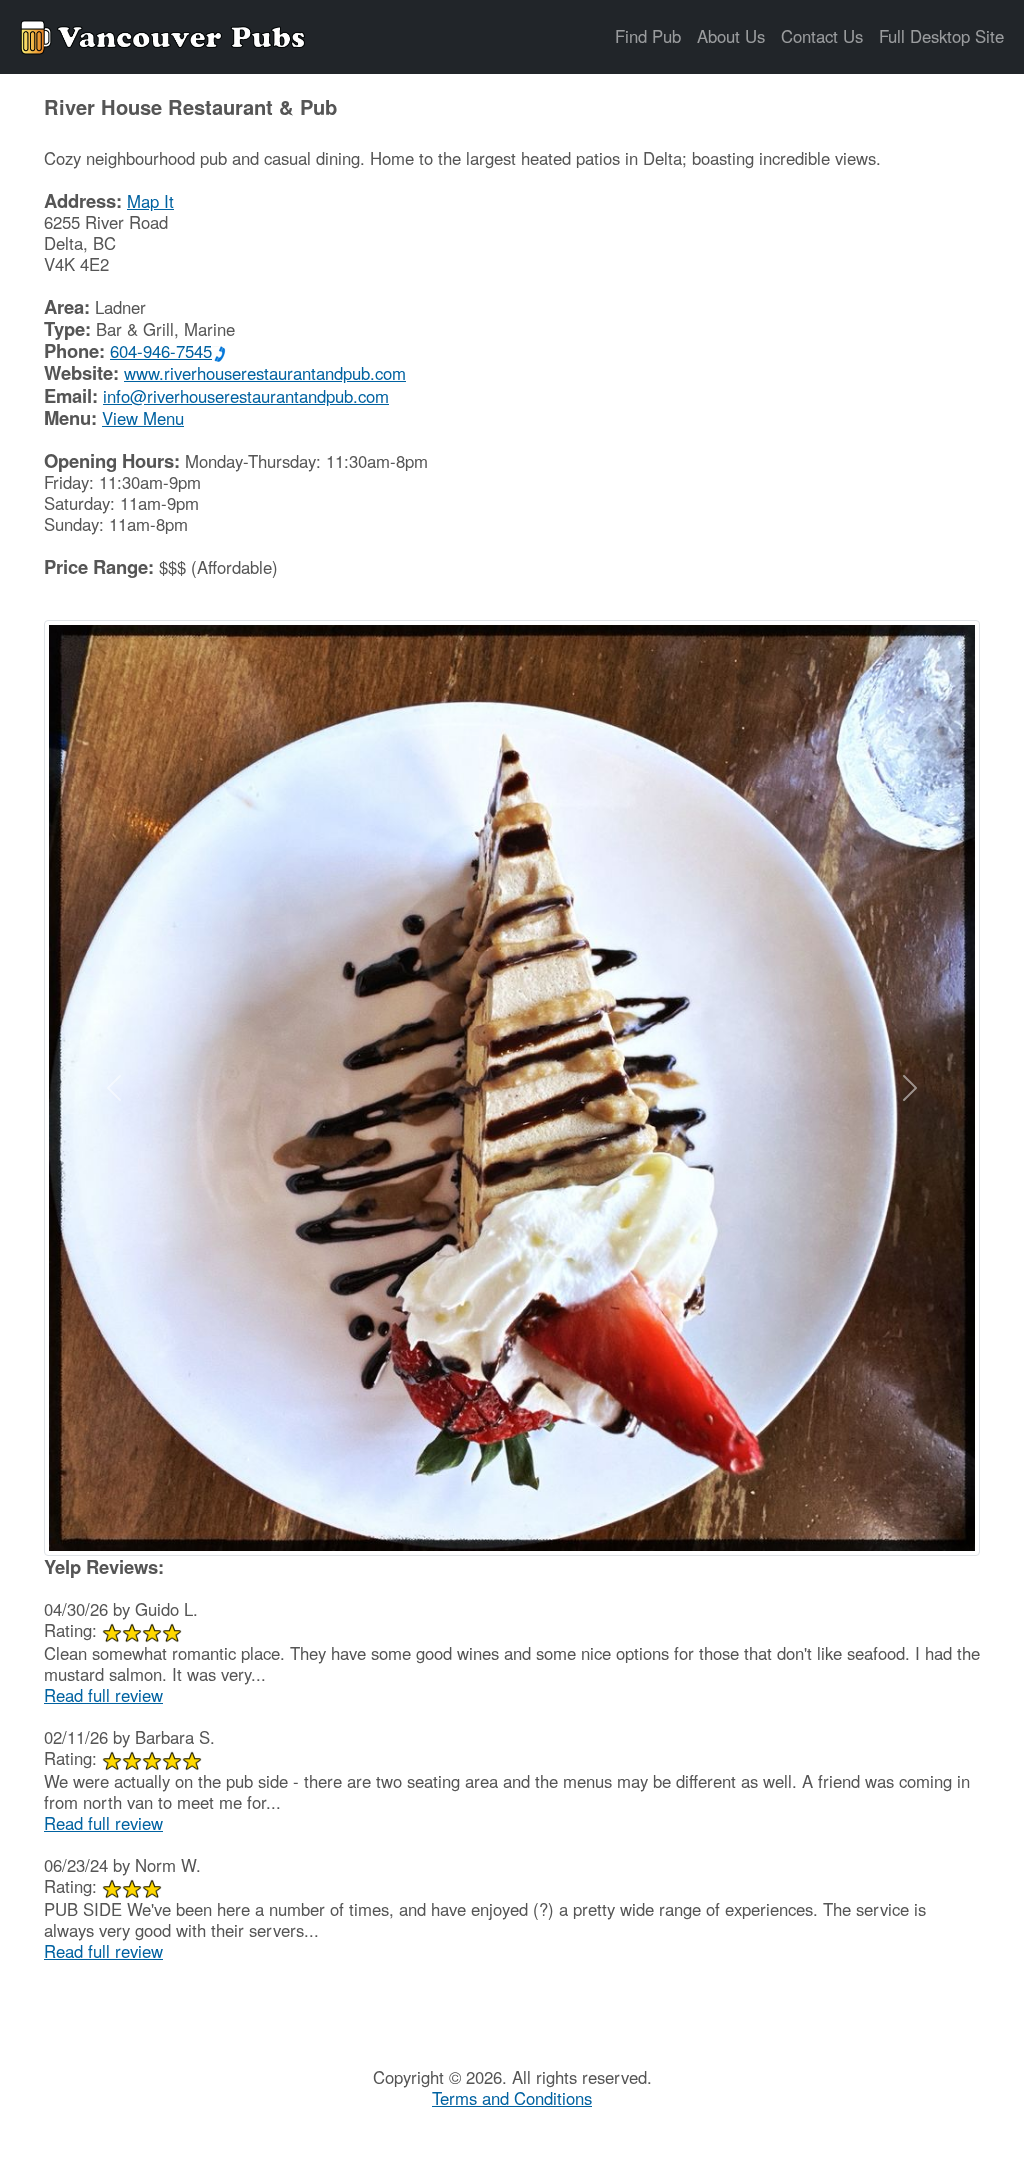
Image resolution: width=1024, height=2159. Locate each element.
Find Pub (648, 36)
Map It (150, 201)
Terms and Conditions (512, 2098)
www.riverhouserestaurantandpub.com (265, 373)
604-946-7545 (161, 351)
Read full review (103, 1695)
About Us (731, 36)
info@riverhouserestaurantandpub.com (246, 396)
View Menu (143, 418)
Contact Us (822, 36)
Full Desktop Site (941, 36)
